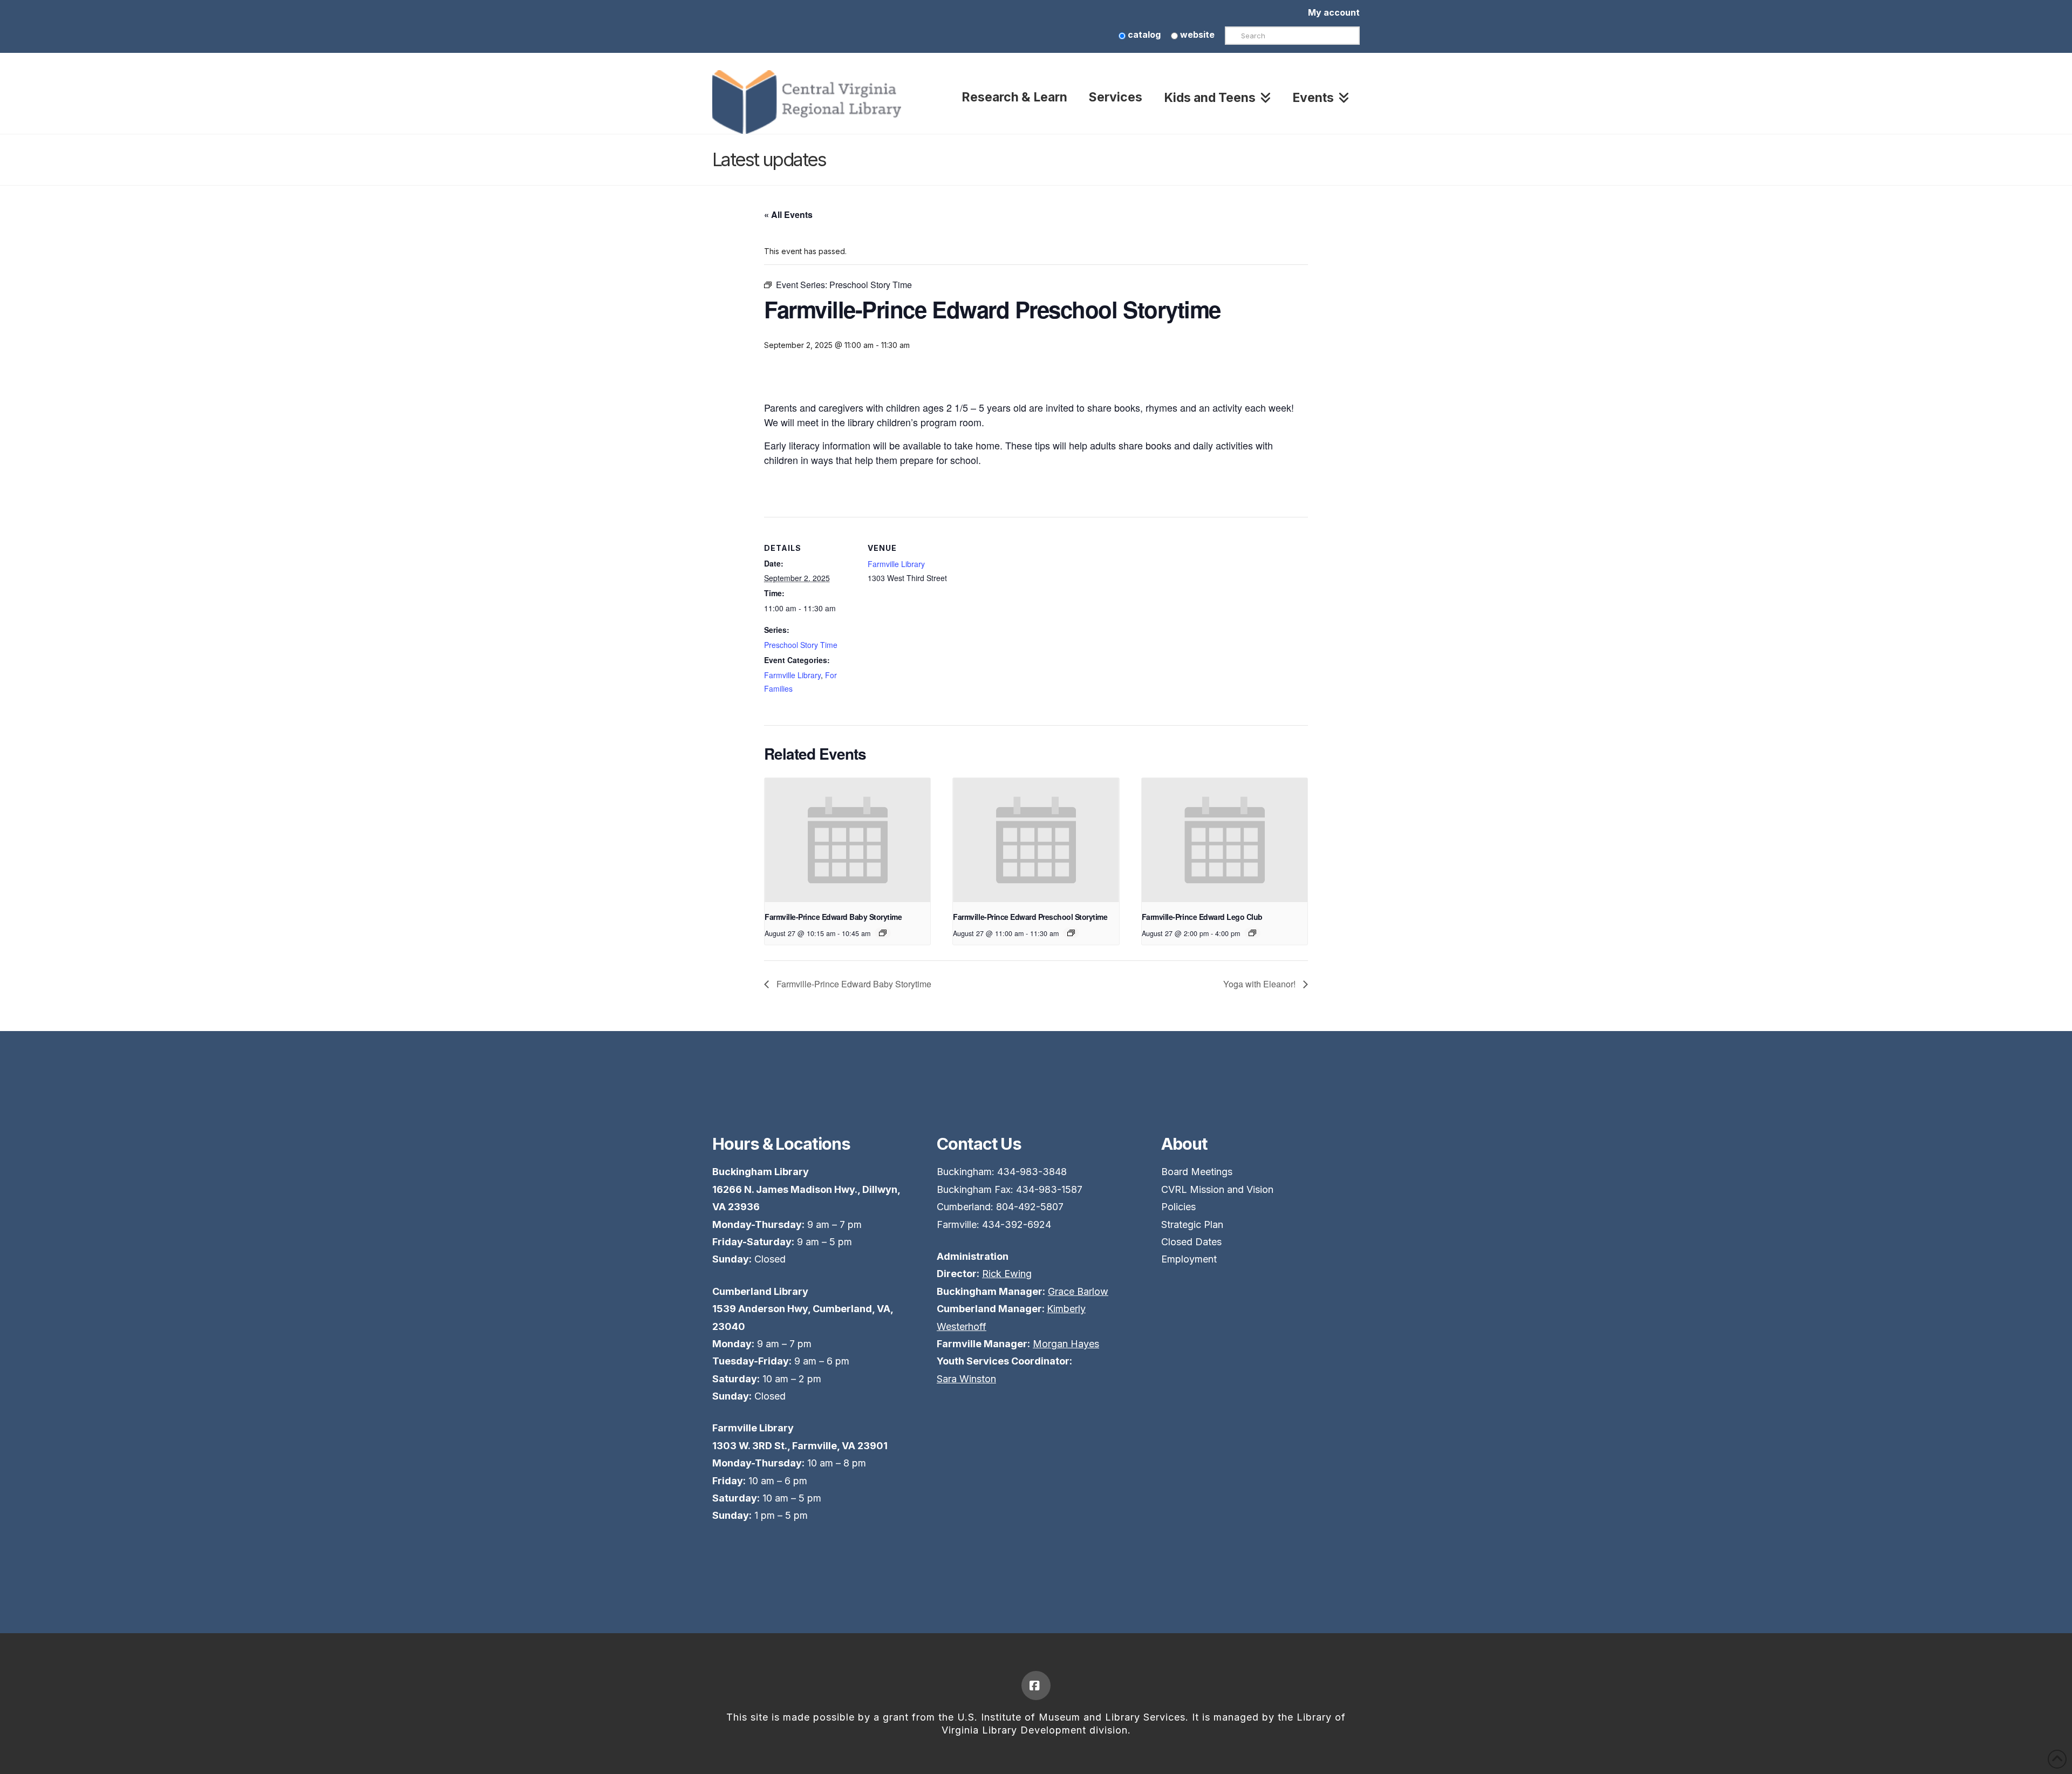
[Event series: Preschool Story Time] (1071, 933)
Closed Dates (1191, 1242)
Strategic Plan (1192, 1224)
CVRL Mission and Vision (1217, 1189)
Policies (1178, 1207)
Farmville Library (792, 675)
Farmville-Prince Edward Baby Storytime (833, 917)
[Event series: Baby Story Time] (883, 933)
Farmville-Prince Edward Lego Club (1202, 917)
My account (1334, 12)
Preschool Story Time (801, 645)
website (1196, 35)
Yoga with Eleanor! (1260, 984)
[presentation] (847, 840)
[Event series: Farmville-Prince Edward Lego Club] (1252, 933)
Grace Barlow (1078, 1291)
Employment (1189, 1259)
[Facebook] (1036, 1686)
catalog (1143, 35)
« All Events (788, 214)
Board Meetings (1197, 1172)
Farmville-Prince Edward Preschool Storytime (1030, 917)
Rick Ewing (1007, 1274)
